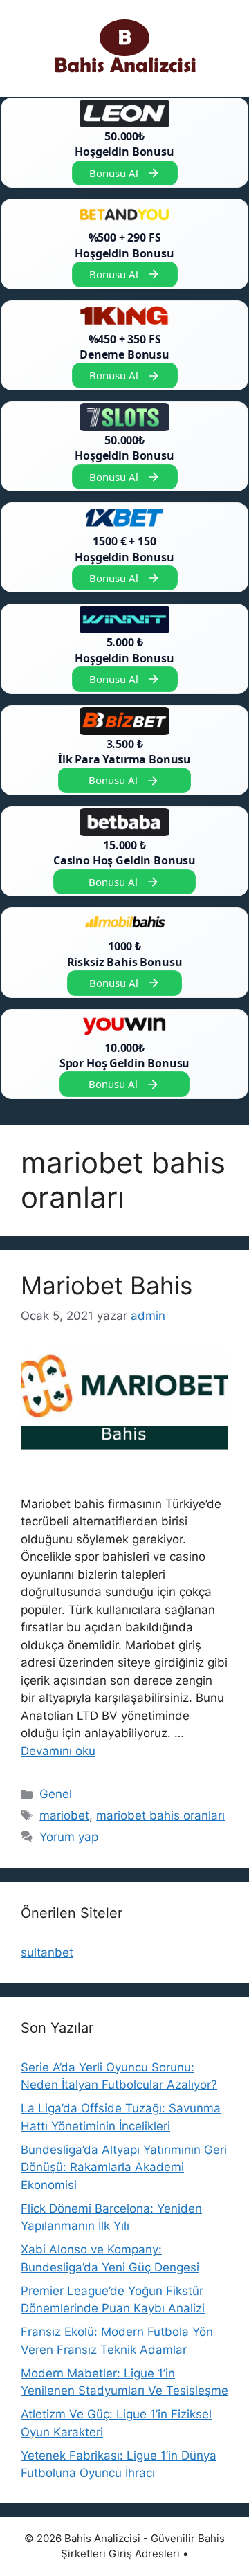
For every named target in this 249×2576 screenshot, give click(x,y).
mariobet (64, 1815)
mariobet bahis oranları (160, 1815)
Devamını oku (58, 1751)
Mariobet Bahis (107, 1285)
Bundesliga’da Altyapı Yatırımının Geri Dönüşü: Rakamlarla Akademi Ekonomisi (124, 2167)
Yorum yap (69, 1837)
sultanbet (47, 1952)
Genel (56, 1794)
